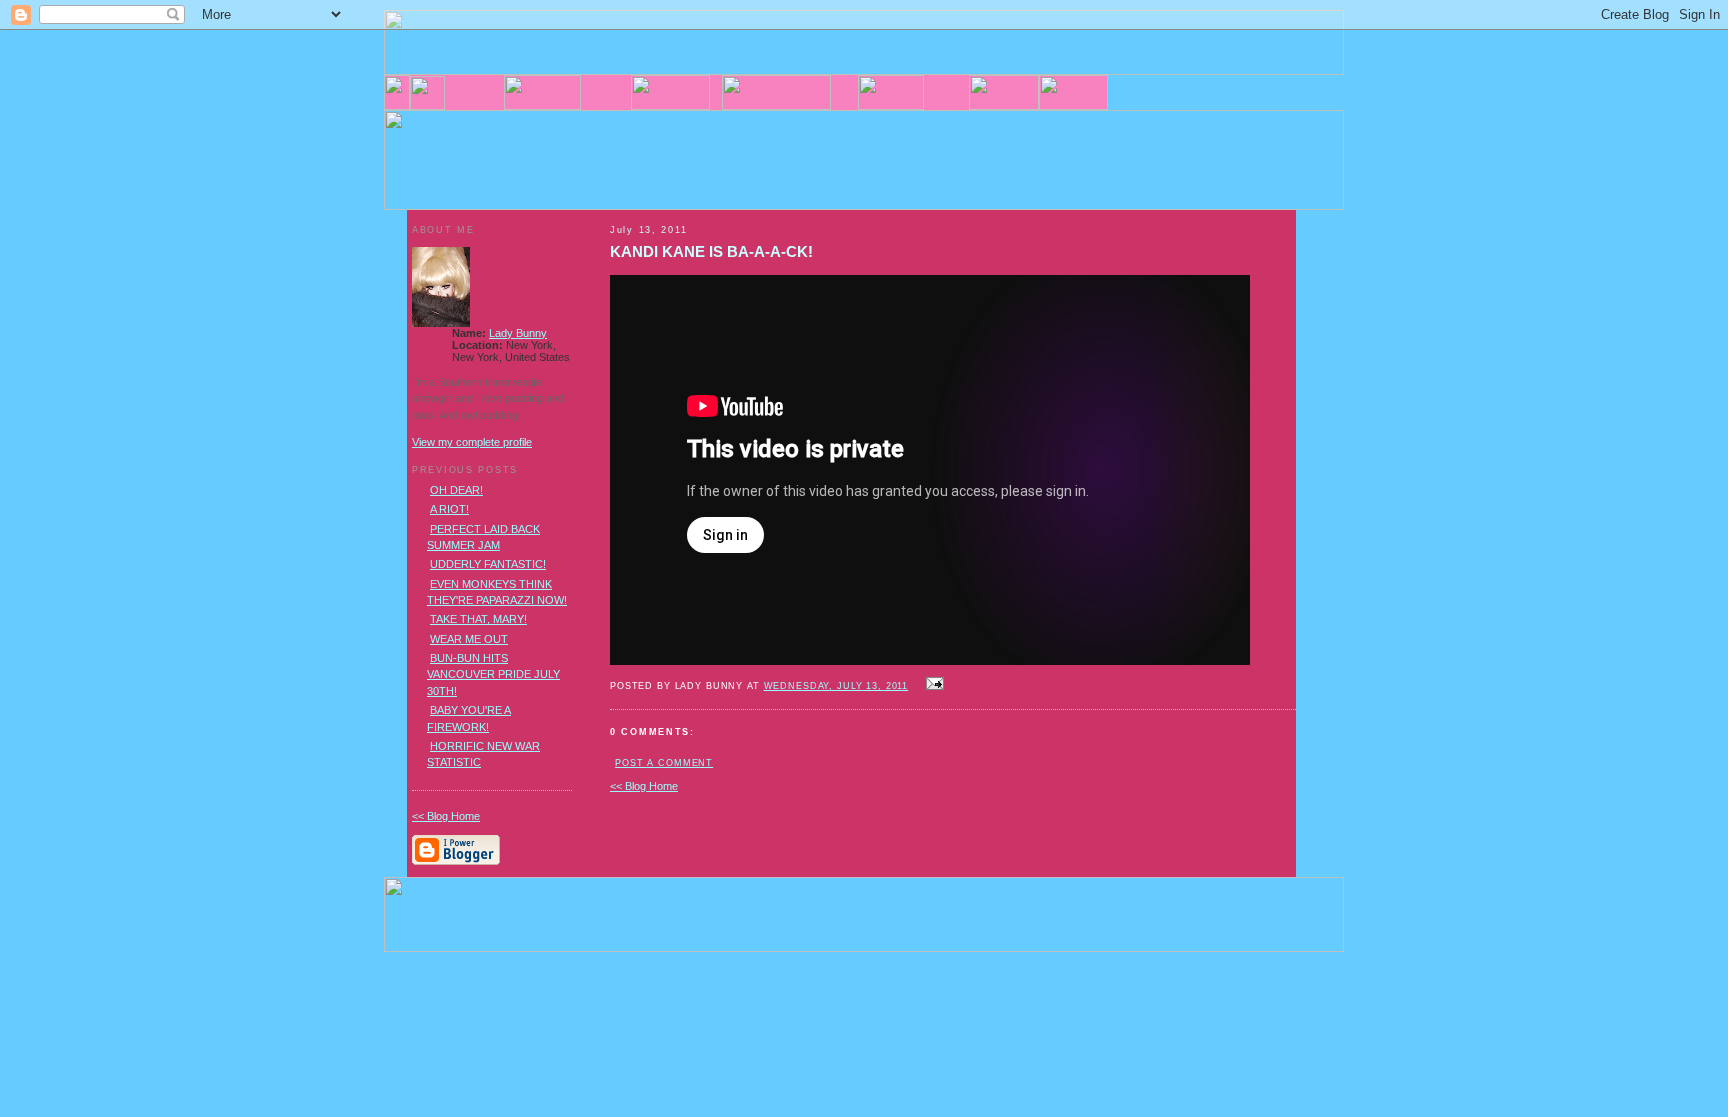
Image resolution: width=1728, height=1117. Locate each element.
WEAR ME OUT (469, 639)
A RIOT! (449, 509)
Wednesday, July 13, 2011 (836, 686)
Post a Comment (664, 763)
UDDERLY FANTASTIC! (488, 564)
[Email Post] (932, 685)
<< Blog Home (644, 786)
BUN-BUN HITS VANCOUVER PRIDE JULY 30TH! (493, 674)
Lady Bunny (518, 333)
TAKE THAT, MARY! (478, 619)
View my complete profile (472, 442)
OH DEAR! (456, 490)
